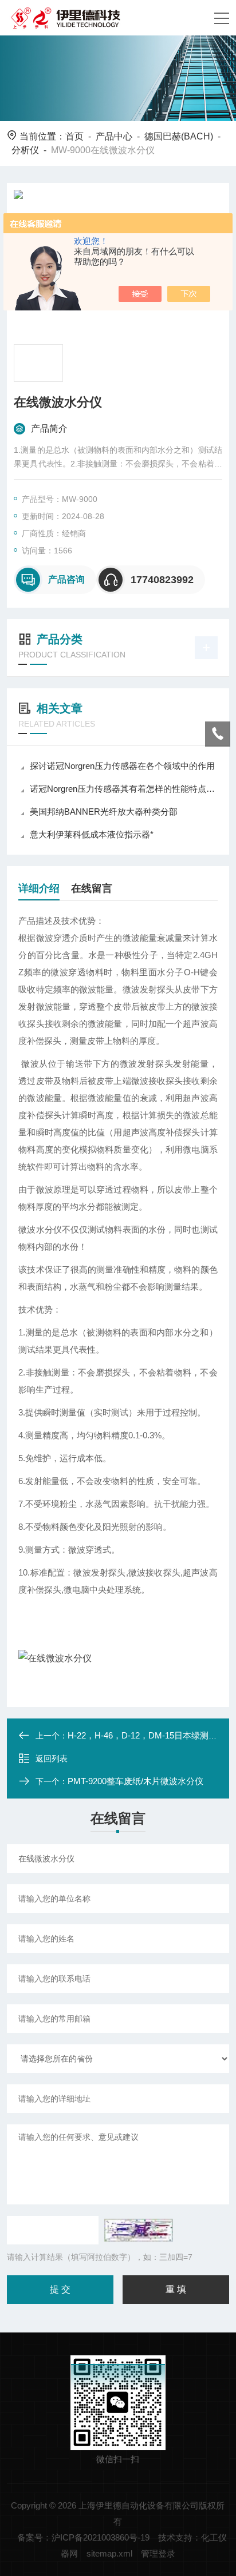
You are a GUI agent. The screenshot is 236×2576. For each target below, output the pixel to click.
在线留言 (92, 888)
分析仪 (25, 150)
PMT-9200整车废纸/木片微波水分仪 (135, 1781)
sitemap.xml (109, 2553)
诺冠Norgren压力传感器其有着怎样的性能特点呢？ (123, 789)
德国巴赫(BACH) (179, 136)
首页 (74, 136)
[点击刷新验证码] (139, 2230)
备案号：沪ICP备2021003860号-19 (83, 2537)
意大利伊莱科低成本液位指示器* (92, 834)
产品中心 (114, 136)
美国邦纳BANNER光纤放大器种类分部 (104, 812)
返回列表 (52, 1758)
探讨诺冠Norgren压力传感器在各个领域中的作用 (122, 766)
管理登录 (158, 2553)
